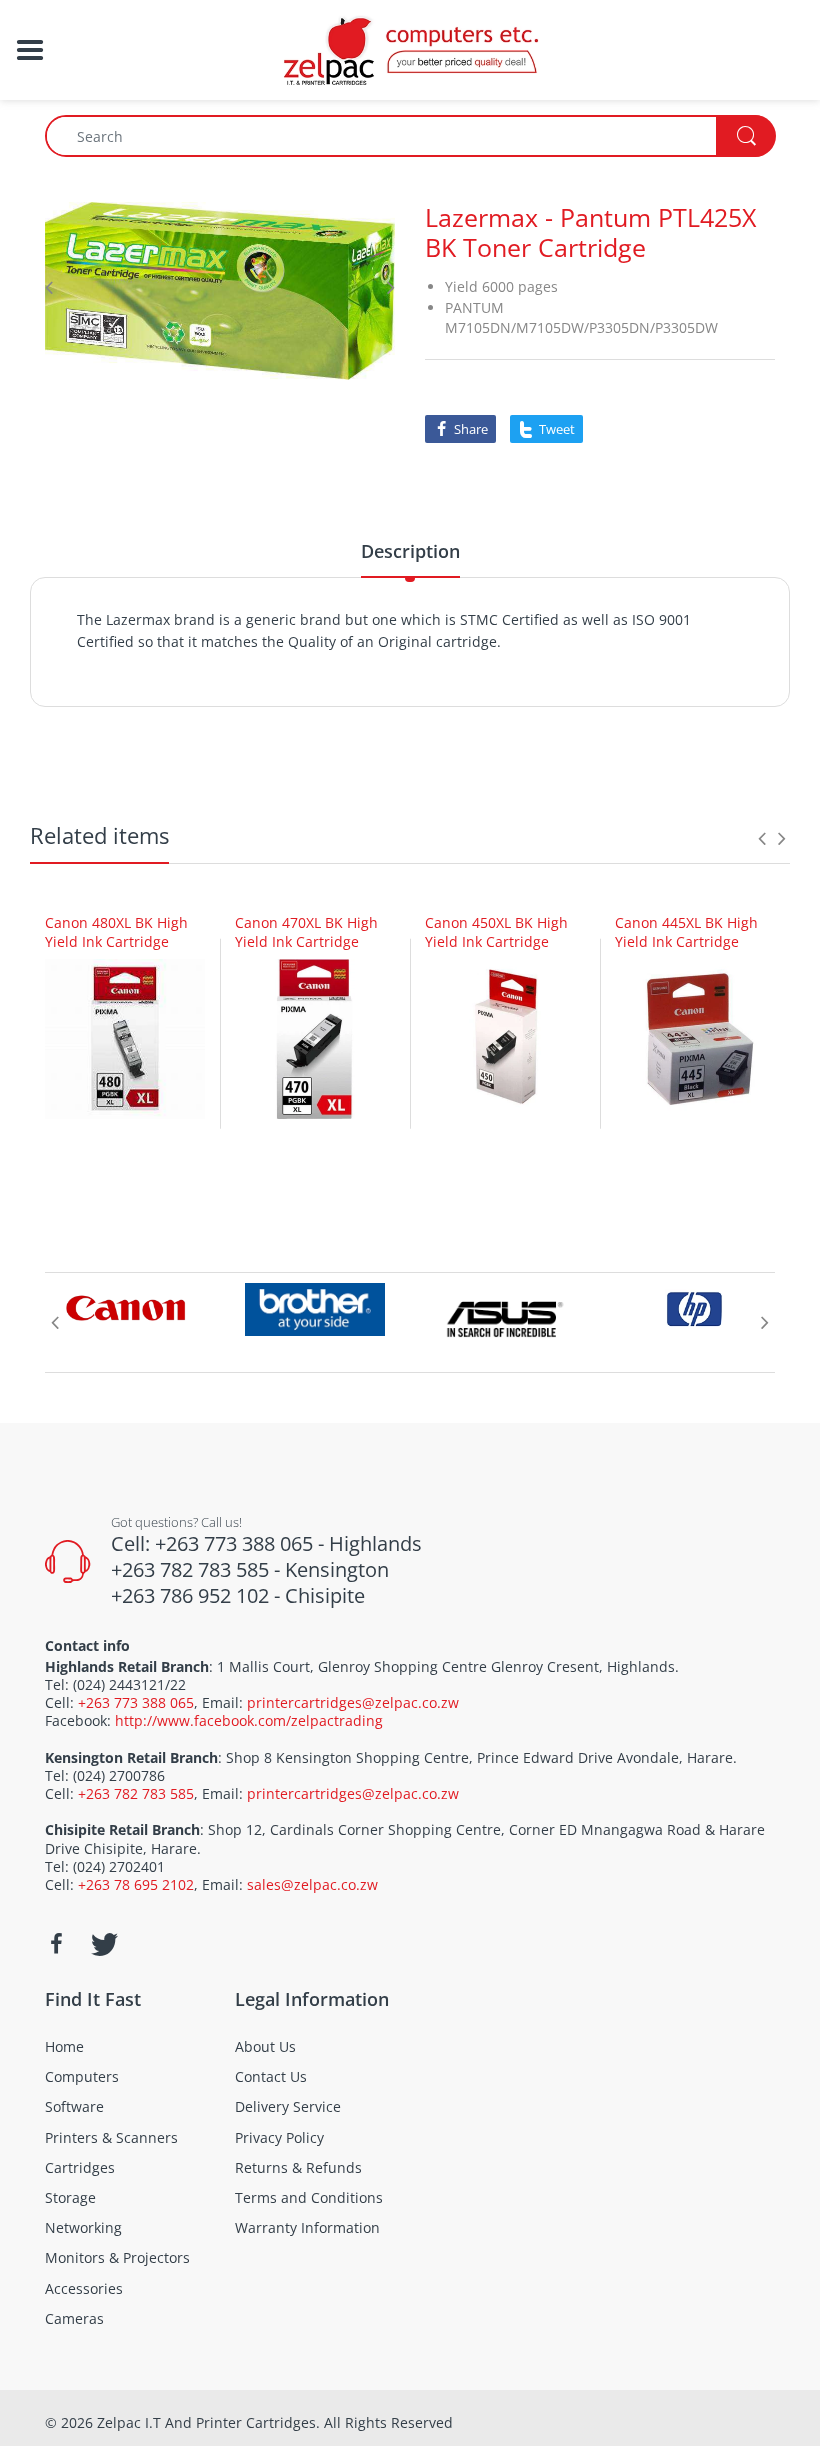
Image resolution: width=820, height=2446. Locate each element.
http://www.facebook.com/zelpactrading (249, 1720)
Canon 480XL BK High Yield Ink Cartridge (116, 932)
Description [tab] (410, 551)
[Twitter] (102, 1944)
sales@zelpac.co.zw (312, 1884)
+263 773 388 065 (136, 1702)
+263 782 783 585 (136, 1793)
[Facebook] (56, 1944)
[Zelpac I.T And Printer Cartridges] (410, 48)
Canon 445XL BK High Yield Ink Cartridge (686, 932)
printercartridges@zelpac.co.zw (353, 1702)
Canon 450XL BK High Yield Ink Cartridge (496, 932)
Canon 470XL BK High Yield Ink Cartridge (306, 932)
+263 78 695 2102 (136, 1884)
